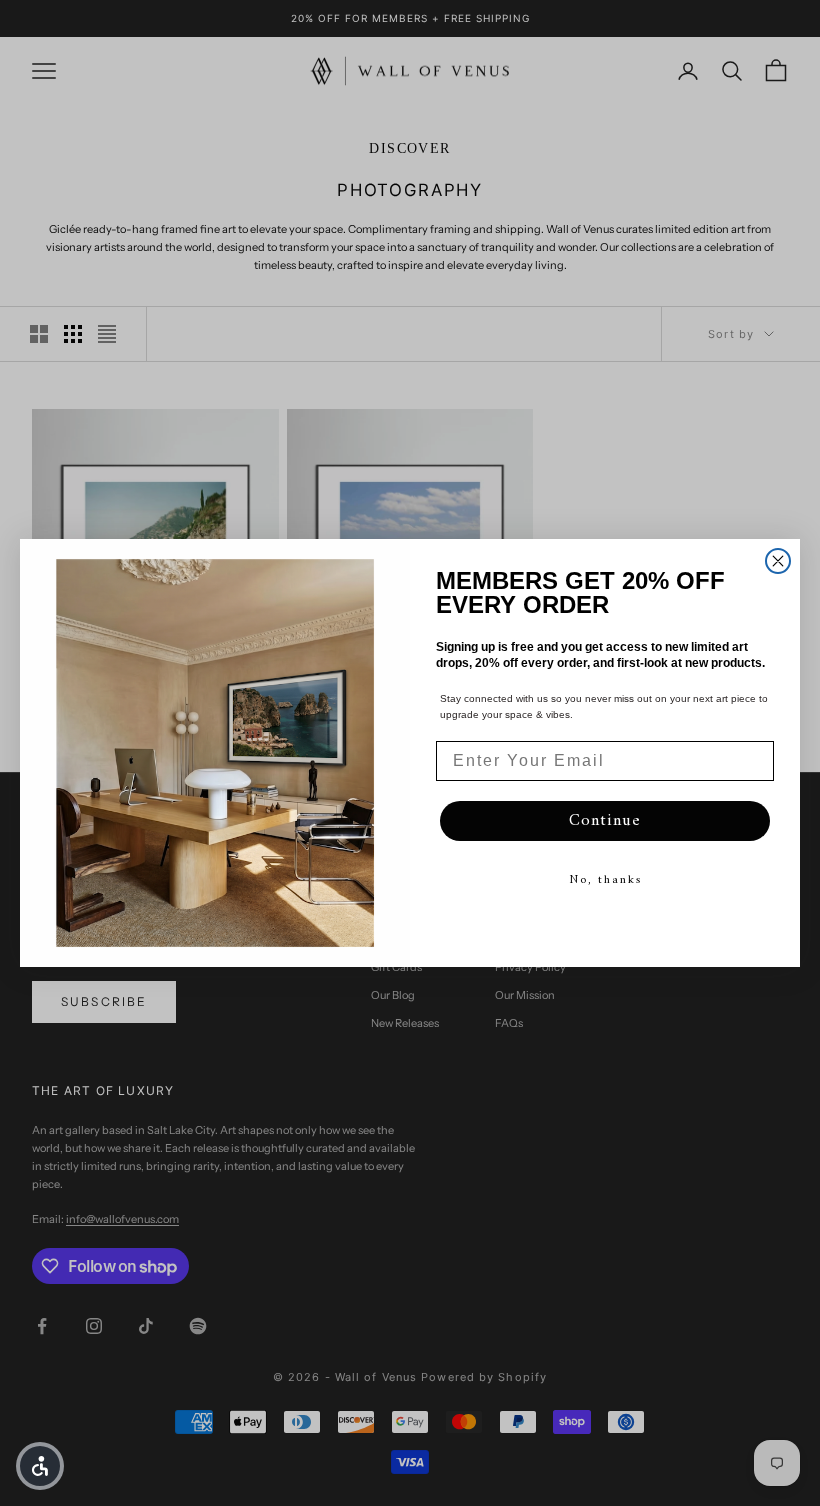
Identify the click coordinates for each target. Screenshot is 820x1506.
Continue (605, 821)
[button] (40, 1466)
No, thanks (605, 880)
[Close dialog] (778, 561)
